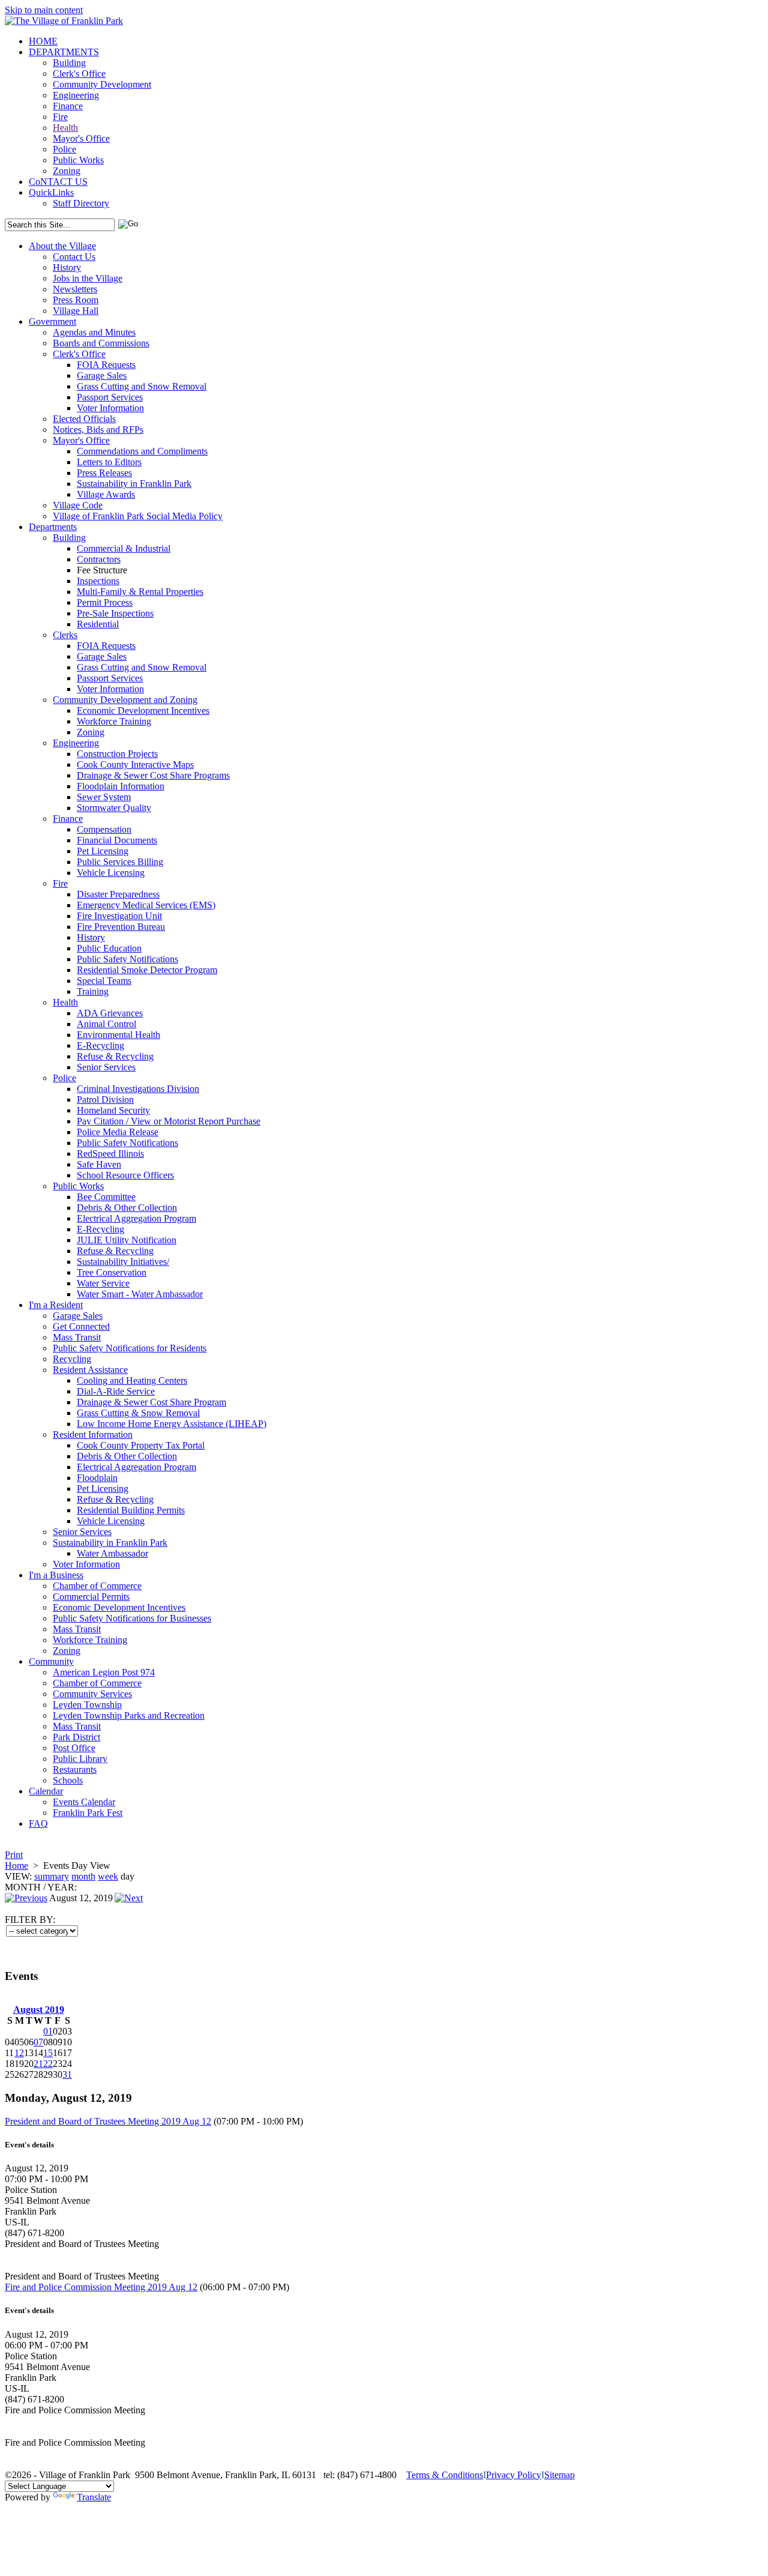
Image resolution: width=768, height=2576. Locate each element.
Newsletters (75, 289)
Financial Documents (117, 840)
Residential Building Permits (131, 1510)
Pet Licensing (103, 851)
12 (19, 2053)
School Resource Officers (125, 1175)
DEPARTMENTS (64, 52)
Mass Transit (77, 1337)
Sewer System (104, 797)
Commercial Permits (91, 1597)
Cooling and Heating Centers (132, 1380)
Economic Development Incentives (143, 710)
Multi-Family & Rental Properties (140, 592)
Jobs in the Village (88, 278)
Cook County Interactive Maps (135, 765)
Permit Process (105, 602)
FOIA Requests (106, 365)
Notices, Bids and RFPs (98, 430)
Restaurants (75, 1769)
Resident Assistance (90, 1370)
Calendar (46, 1791)
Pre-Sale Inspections (115, 613)
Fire (60, 117)
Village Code (78, 505)
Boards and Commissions (101, 343)
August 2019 (39, 2010)
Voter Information (110, 408)
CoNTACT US (58, 182)
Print (14, 1855)
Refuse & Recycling (115, 1056)
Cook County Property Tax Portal (141, 1445)
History (67, 267)
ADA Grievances (110, 1013)
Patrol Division (105, 1099)
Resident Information (93, 1434)
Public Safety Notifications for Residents (130, 1348)
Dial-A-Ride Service (116, 1391)
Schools (68, 1780)
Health (65, 128)
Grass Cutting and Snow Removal (142, 386)
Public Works (78, 160)
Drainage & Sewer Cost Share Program (151, 1402)
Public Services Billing (120, 862)
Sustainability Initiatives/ (123, 1262)
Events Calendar (84, 1802)
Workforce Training (114, 721)
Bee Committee (106, 1197)
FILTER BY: (30, 1920)
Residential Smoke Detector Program (147, 970)
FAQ (38, 1823)
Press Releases (104, 473)
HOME (43, 41)
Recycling (72, 1359)
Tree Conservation (112, 1272)
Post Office (74, 1748)
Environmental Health (118, 1035)
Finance (68, 106)
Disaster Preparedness (118, 894)
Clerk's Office (79, 74)
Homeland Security (113, 1110)
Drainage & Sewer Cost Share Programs (153, 775)
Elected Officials (84, 419)
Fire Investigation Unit (119, 916)
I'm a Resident (56, 1305)
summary (52, 1876)
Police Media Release (118, 1132)
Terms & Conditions (445, 2475)
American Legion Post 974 (104, 1672)
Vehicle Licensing (111, 873)
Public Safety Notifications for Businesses (132, 1618)
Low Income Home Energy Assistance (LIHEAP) (172, 1424)
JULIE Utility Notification (127, 1240)
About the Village (62, 246)
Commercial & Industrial (124, 548)
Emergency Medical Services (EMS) (146, 905)
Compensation (104, 829)
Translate (94, 2497)
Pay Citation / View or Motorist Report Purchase (169, 1121)
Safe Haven (99, 1164)
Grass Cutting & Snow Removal (138, 1413)
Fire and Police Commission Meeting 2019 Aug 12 (101, 2287)
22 (48, 2064)
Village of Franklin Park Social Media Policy (138, 516)
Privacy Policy (514, 2475)
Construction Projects (117, 754)
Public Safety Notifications (127, 959)
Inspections (98, 581)
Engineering (76, 95)
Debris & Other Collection (127, 1208)
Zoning (67, 171)
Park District (76, 1737)
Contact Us (74, 257)
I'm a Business (56, 1575)
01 (48, 2031)
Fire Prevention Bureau (121, 927)
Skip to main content (44, 10)
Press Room (76, 300)
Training (93, 991)
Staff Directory (81, 203)
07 (38, 2042)
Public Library (80, 1759)
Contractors (99, 559)
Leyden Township (87, 1705)
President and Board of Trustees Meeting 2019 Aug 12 (108, 2121)
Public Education (109, 948)
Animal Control (106, 1024)
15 (48, 2053)
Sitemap (559, 2475)
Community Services (92, 1694)
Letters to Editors (109, 462)
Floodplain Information (121, 786)
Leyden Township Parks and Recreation (129, 1715)
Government (52, 321)
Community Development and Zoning (125, 700)
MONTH (23, 1887)
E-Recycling (100, 1045)
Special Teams (104, 981)
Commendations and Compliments (142, 451)
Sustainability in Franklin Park (134, 484)
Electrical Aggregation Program (136, 1218)
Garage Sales (102, 376)
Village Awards (106, 494)
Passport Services (110, 397)
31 (67, 2074)
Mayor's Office (81, 138)
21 (38, 2064)
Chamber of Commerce (97, 1586)
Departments (53, 527)
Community (51, 1661)
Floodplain (97, 1478)
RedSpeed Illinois (110, 1154)
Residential (98, 624)
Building (69, 63)
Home (16, 1866)
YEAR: (62, 1887)
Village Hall (76, 311)
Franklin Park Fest (88, 1813)
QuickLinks (51, 192)
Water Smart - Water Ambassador (140, 1294)
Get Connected (81, 1326)
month (83, 1876)
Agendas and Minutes (94, 332)
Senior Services (106, 1067)
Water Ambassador (112, 1553)
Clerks (65, 635)
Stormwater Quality (114, 808)
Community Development (102, 84)
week (108, 1876)
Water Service (103, 1283)
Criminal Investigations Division (138, 1089)
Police (64, 149)
